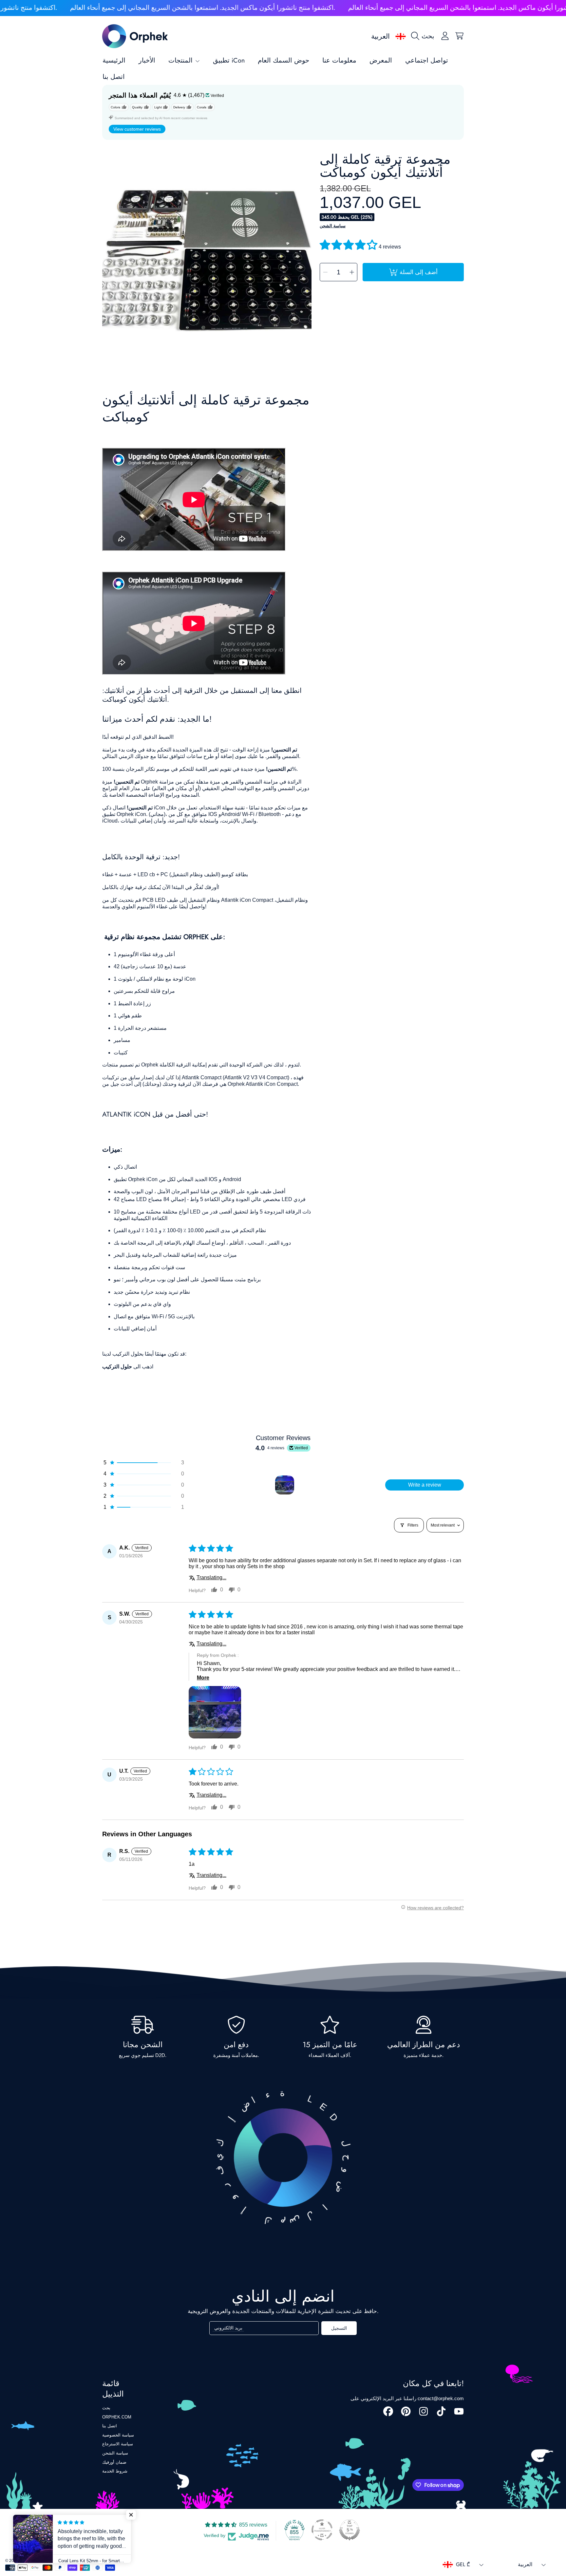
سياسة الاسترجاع (118, 2444)
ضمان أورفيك (114, 2462)
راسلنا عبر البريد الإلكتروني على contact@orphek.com (407, 2398)
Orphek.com (117, 2417)
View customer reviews (137, 129)
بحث (106, 2408)
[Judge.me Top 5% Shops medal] (349, 2530)
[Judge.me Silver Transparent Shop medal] (322, 2530)
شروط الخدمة (115, 2471)
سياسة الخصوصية (118, 2435)
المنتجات (181, 60)
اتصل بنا (110, 2426)
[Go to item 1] (285, 1485)
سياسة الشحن (333, 226)
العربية (380, 36)
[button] (424, 36)
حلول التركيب (117, 1367)
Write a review (425, 1485)
